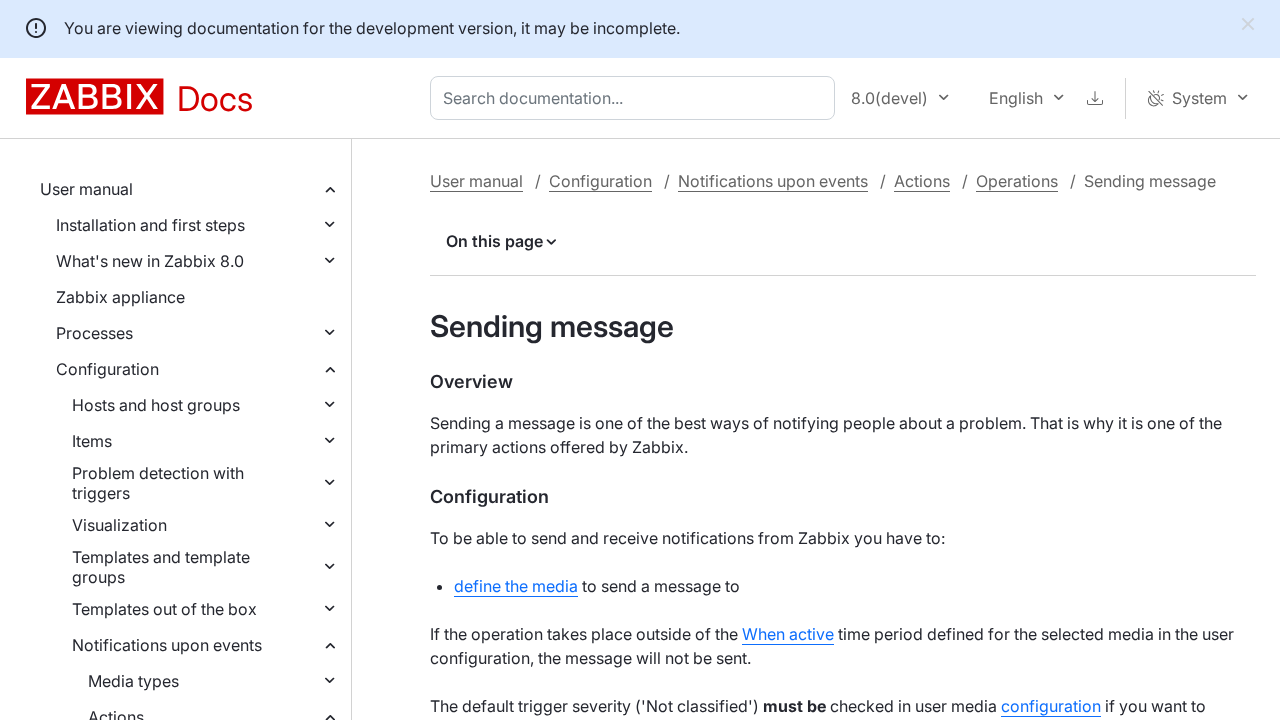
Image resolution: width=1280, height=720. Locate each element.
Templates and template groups (161, 567)
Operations (1017, 181)
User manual (86, 189)
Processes (94, 333)
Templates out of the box (164, 609)
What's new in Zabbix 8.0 (150, 261)
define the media (516, 586)
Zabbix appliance (120, 297)
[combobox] (636, 98)
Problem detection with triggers (158, 483)
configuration (1051, 706)
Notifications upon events (167, 645)
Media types (133, 681)
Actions (922, 181)
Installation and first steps (150, 225)
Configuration (107, 369)
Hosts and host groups (156, 405)
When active (788, 634)
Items (92, 441)
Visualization (119, 525)
